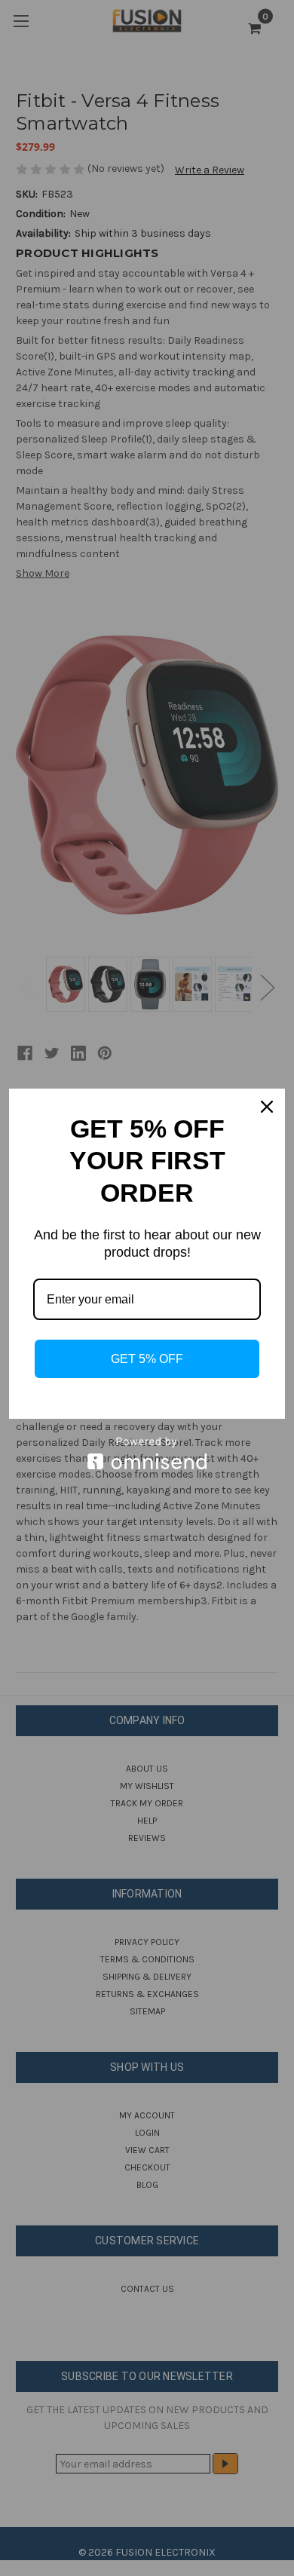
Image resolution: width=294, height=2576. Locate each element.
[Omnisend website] (147, 1453)
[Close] (267, 1107)
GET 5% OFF (147, 1359)
